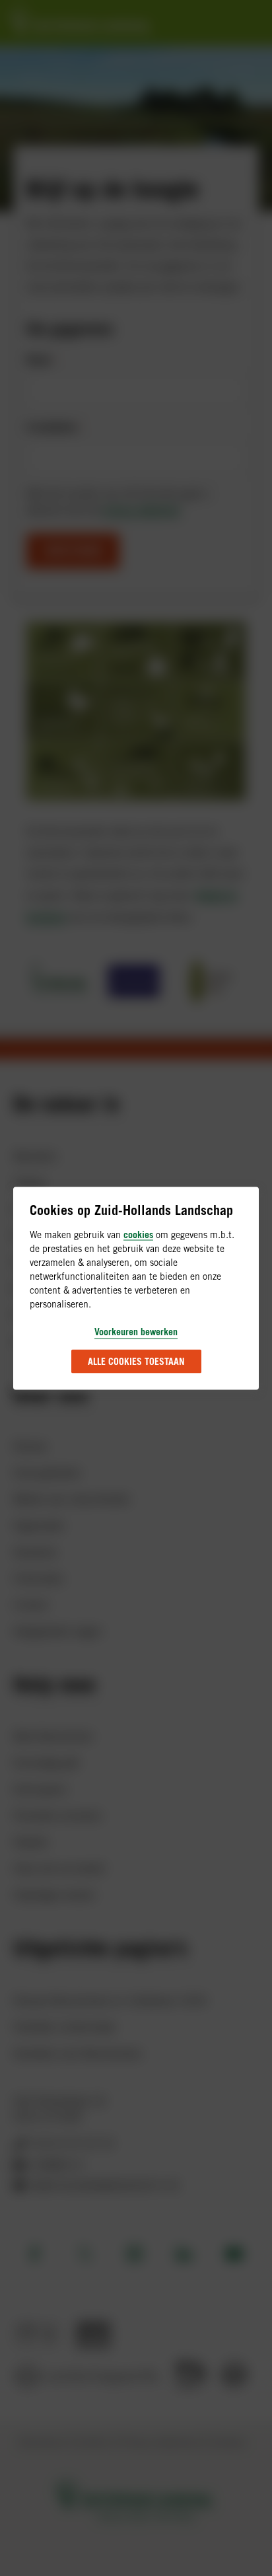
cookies (138, 1234)
